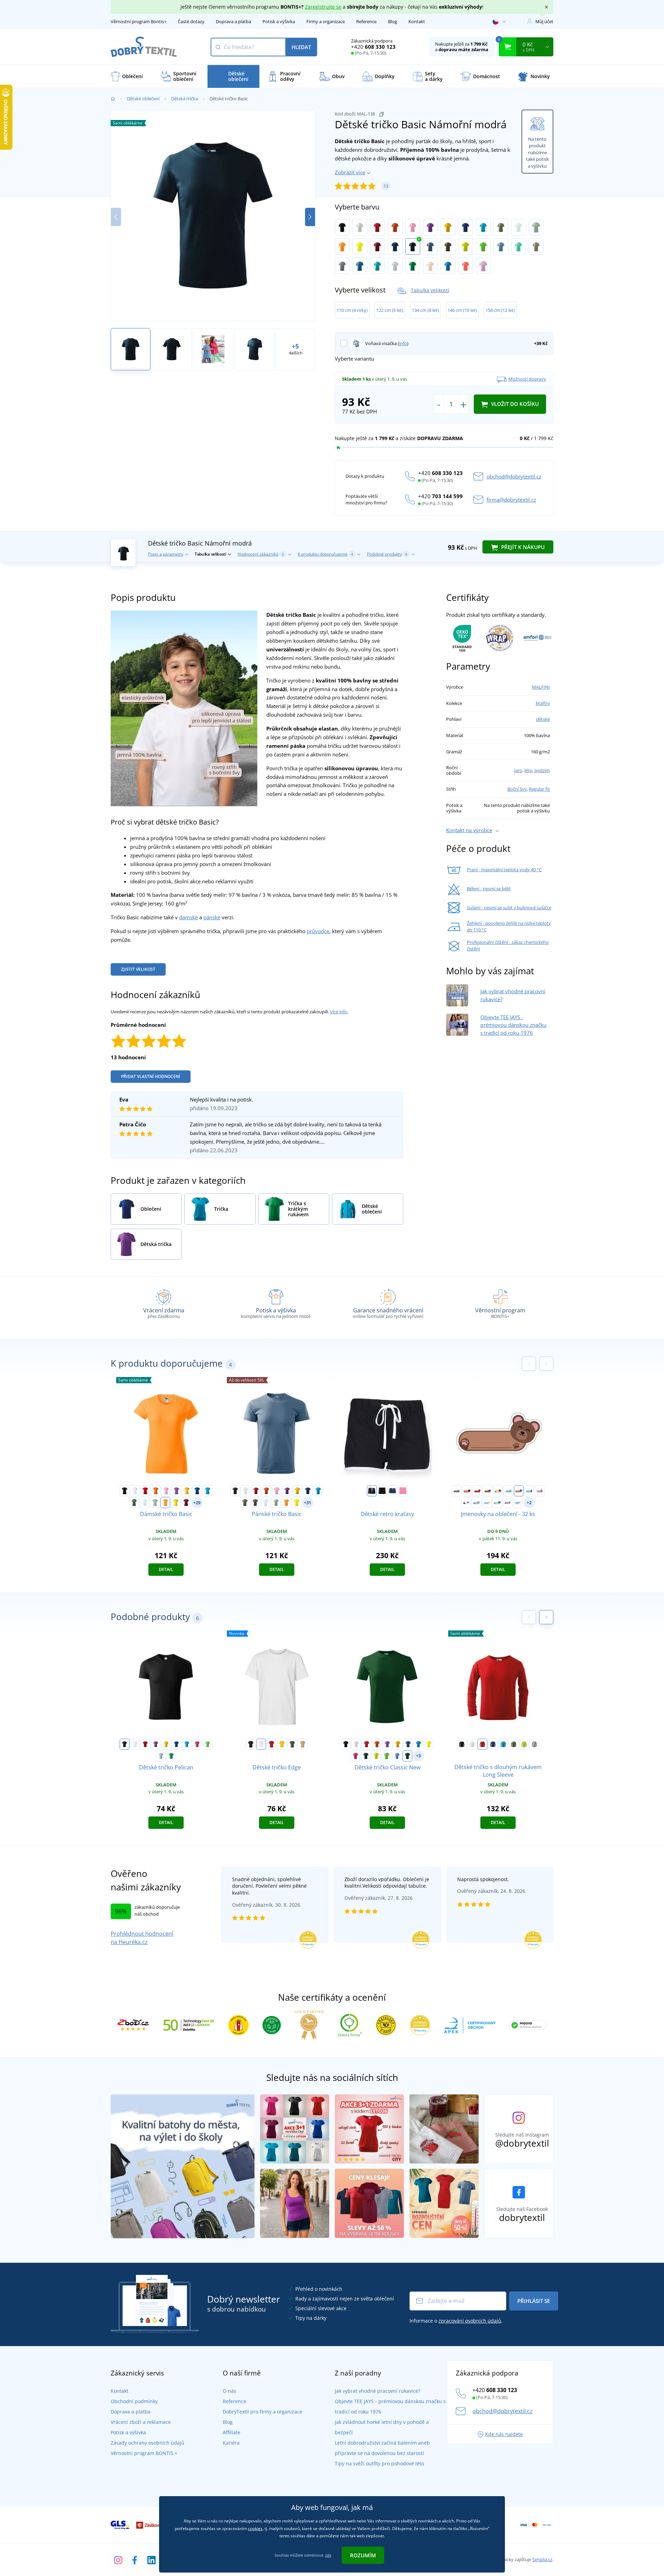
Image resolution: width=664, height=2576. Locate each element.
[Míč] (529, 1491)
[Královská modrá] (466, 227)
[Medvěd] (519, 1491)
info (403, 343)
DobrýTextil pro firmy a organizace (262, 2412)
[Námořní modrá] (413, 247)
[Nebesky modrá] (501, 247)
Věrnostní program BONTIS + (144, 2453)
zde (328, 2555)
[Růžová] (413, 227)
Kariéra (231, 2443)
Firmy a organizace (326, 21)
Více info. (339, 1012)
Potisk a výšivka (279, 21)
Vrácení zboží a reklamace (141, 2422)
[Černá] (342, 227)
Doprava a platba (233, 21)
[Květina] (498, 1491)
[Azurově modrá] (360, 266)
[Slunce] (487, 1503)
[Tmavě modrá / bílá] (393, 1491)
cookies (255, 2528)
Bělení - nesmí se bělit (489, 889)
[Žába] (497, 1503)
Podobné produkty (387, 554)
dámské (188, 917)
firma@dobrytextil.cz (511, 500)
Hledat (301, 47)
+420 (373, 47)
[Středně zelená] (413, 266)
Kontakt (417, 21)
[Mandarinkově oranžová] (342, 247)
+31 (308, 1503)
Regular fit (539, 789)
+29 (197, 1503)
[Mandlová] (430, 266)
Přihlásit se (534, 2301)
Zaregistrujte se (323, 7)
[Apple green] (483, 247)
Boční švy (517, 789)
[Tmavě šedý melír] (342, 266)
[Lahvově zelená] (407, 1756)
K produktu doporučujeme (325, 554)
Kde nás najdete (504, 2434)
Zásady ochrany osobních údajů (147, 2443)
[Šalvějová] (536, 227)
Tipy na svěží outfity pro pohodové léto (379, 2463)
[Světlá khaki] (536, 247)
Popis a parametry (166, 554)
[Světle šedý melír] (395, 266)
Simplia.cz (542, 2559)
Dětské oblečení (143, 99)
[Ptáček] (466, 1503)
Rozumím (363, 2555)
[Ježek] (488, 1491)
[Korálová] (466, 266)
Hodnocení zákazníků (261, 554)
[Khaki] (501, 227)
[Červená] (377, 227)
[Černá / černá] (382, 1491)
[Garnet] (377, 247)
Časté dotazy (191, 21)
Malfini (543, 703)
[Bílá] (360, 227)
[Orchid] (483, 266)
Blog (393, 21)
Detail (166, 1569)
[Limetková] (466, 247)
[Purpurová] (197, 1744)
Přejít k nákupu (522, 547)
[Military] (448, 247)
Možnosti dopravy (527, 379)
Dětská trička (185, 99)
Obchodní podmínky (134, 2401)
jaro (518, 770)
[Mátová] (519, 247)
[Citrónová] (360, 247)
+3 (418, 1756)
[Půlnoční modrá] (395, 247)
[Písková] (303, 1744)
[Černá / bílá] (372, 1491)
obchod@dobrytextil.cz (514, 476)
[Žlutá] (448, 227)
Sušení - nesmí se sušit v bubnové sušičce (509, 908)
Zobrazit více (350, 172)
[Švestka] (508, 1503)
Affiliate (232, 2432)
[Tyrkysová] (483, 227)
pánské (212, 917)
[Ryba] (477, 1503)
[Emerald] (377, 266)
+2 (529, 1503)
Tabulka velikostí (430, 290)
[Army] (255, 1503)
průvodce (318, 931)
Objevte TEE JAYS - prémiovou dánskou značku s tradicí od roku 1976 (513, 1025)
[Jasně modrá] (448, 266)
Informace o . (456, 2321)
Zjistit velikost (138, 969)
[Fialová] (430, 227)
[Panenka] (539, 1491)
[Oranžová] (395, 227)
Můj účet (544, 21)
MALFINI (541, 687)
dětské (543, 719)
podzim (542, 770)
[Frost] (519, 227)
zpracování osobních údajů (470, 2321)
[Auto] (456, 1491)
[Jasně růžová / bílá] (403, 1491)
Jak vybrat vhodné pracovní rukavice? (377, 2391)
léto (528, 770)
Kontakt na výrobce (469, 830)
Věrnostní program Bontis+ (139, 21)
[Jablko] (477, 1491)
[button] (310, 217)
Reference (366, 21)
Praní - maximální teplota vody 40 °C (504, 869)
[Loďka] (508, 1491)
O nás (229, 2391)
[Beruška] (467, 1491)
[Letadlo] (518, 1503)
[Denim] (430, 247)
